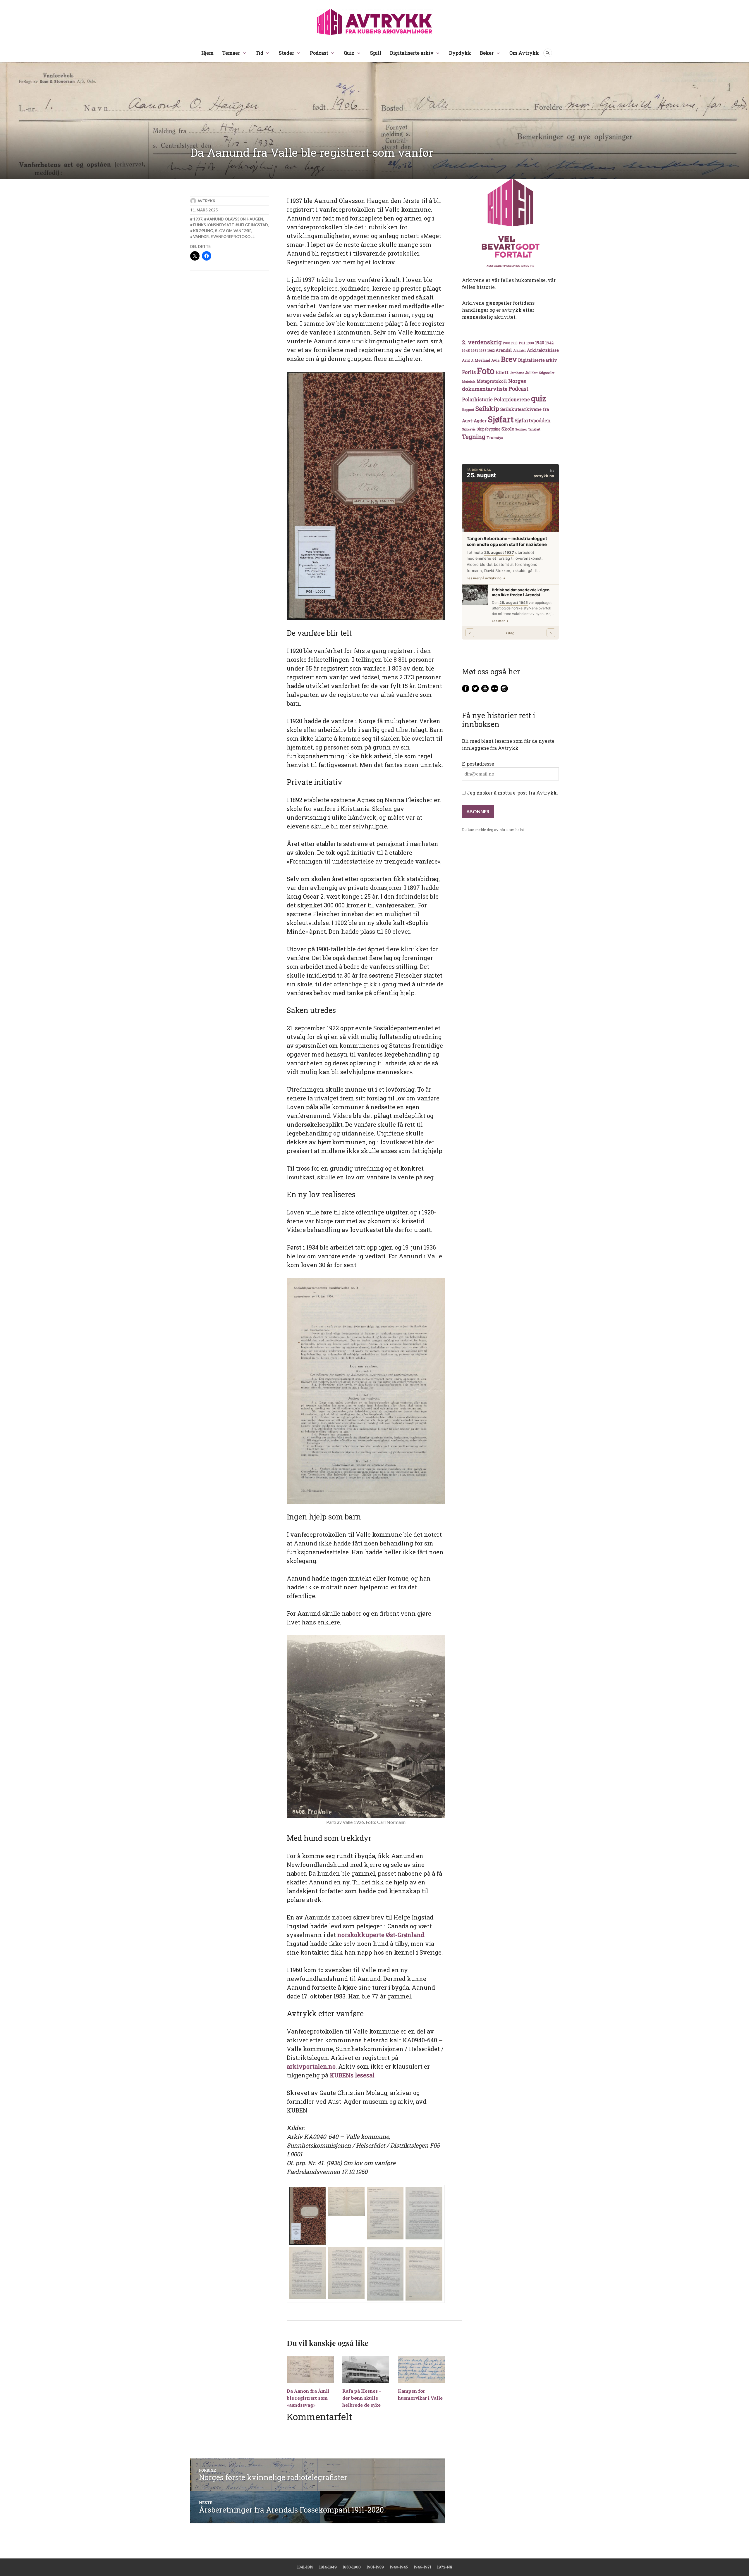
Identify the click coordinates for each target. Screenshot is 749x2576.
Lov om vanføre (234, 231)
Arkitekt (519, 350)
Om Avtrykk (524, 53)
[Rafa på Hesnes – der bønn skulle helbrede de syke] (366, 2369)
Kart (535, 373)
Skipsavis (469, 429)
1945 (466, 350)
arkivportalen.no (311, 2066)
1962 (491, 350)
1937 (198, 219)
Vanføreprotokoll (234, 237)
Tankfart (534, 429)
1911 (522, 343)
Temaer (231, 53)
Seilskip (487, 409)
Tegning (474, 437)
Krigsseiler (547, 373)
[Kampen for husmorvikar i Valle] (421, 2369)
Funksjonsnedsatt (213, 225)
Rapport (468, 410)
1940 (540, 343)
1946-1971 (422, 2567)
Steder (286, 53)
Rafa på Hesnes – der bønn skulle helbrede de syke (362, 2398)
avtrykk (206, 201)
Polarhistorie (477, 399)
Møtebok (469, 381)
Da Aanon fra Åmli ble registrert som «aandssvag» (308, 2398)
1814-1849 (328, 2567)
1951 (475, 350)
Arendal (504, 350)
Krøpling (203, 231)
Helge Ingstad (253, 225)
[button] (308, 2216)
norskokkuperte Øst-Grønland (381, 1935)
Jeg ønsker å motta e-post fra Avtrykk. (512, 793)
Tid (260, 53)
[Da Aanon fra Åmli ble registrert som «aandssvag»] (310, 2369)
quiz (539, 398)
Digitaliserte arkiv (412, 53)
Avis (495, 360)
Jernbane (517, 373)
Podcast (319, 53)
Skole (508, 429)
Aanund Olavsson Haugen (235, 219)
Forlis (469, 372)
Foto (486, 371)
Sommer (521, 429)
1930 (530, 343)
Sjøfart (501, 419)
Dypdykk (460, 53)
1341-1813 (305, 2567)
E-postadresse (478, 764)
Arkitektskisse (543, 350)
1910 (514, 343)
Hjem (207, 53)
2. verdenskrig (482, 342)
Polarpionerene (512, 399)
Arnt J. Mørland (476, 360)
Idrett (502, 372)
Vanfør (201, 237)
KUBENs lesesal (352, 2075)
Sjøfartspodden (533, 420)
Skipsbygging (488, 429)
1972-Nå (445, 2567)
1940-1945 (399, 2567)
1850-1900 (352, 2567)
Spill (376, 53)
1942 (549, 343)
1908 (506, 343)
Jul (528, 373)
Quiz (349, 53)
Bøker (487, 53)
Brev (509, 359)
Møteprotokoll (492, 381)
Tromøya (495, 437)
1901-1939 (375, 2567)
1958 (483, 351)
